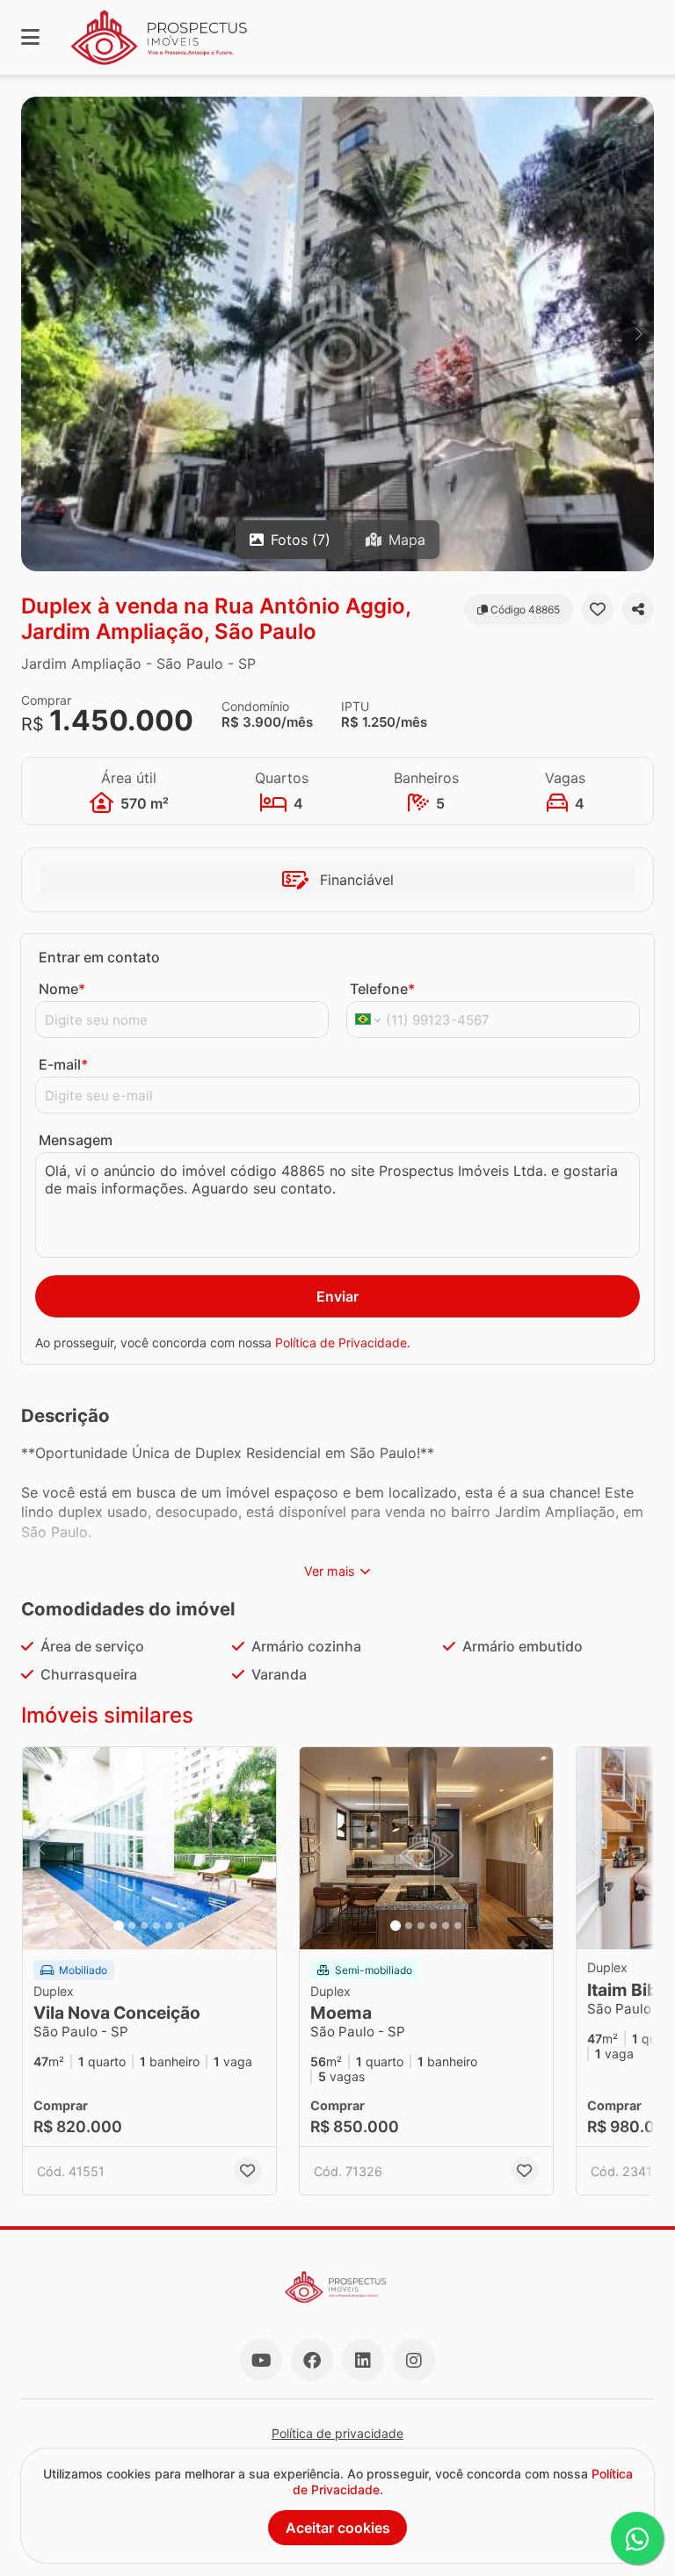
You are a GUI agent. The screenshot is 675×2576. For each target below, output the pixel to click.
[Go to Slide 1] (119, 1926)
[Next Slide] (639, 334)
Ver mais (330, 1571)
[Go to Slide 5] (169, 1926)
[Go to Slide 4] (156, 1926)
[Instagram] (414, 2360)
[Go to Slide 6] (181, 1926)
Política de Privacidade (341, 1342)
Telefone (382, 989)
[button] (337, 334)
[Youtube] (261, 2360)
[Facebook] (312, 2360)
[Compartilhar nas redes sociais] (638, 609)
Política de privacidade (337, 2433)
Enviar (337, 1296)
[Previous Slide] (36, 334)
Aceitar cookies (338, 2528)
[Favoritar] (598, 609)
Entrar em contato (99, 957)
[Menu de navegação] (30, 37)
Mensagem (76, 1140)
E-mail (63, 1064)
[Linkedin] (363, 2360)
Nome (62, 989)
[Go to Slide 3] (144, 1926)
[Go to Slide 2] (132, 1926)
